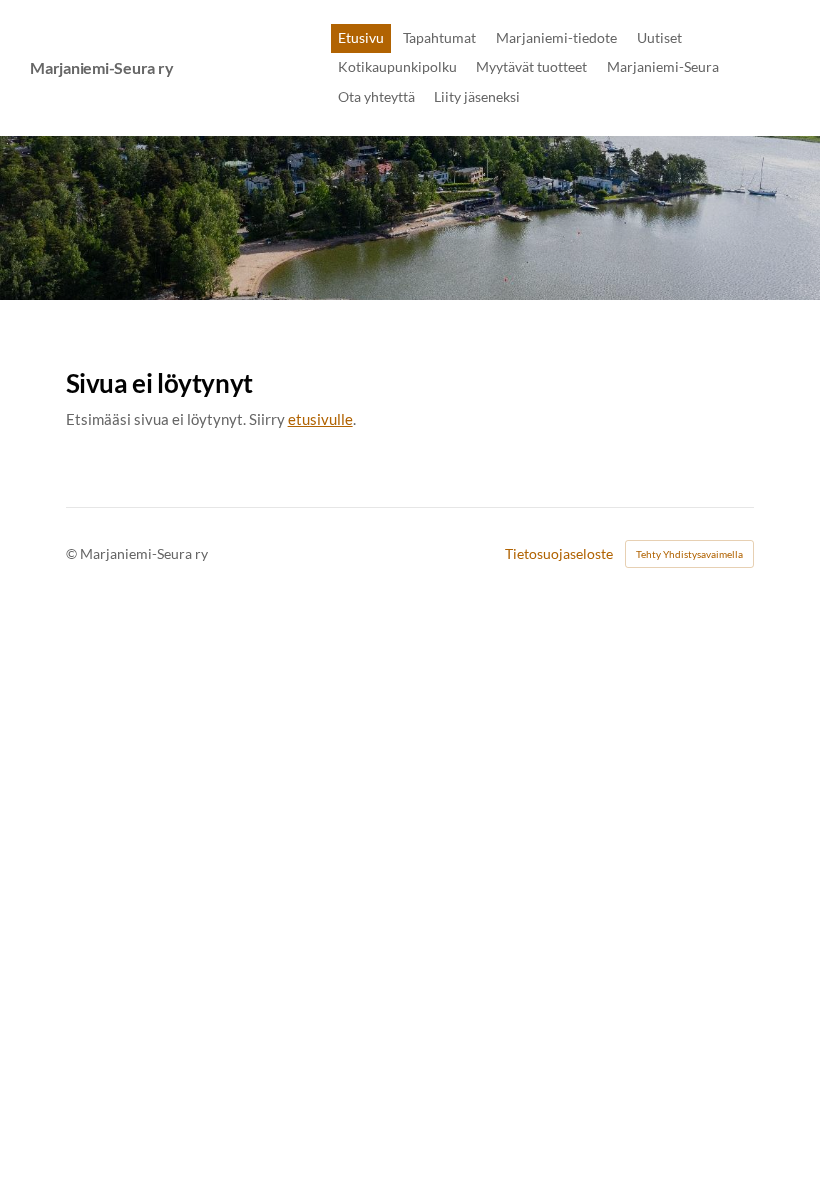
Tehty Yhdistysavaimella (689, 554)
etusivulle (320, 419)
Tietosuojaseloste (559, 554)
